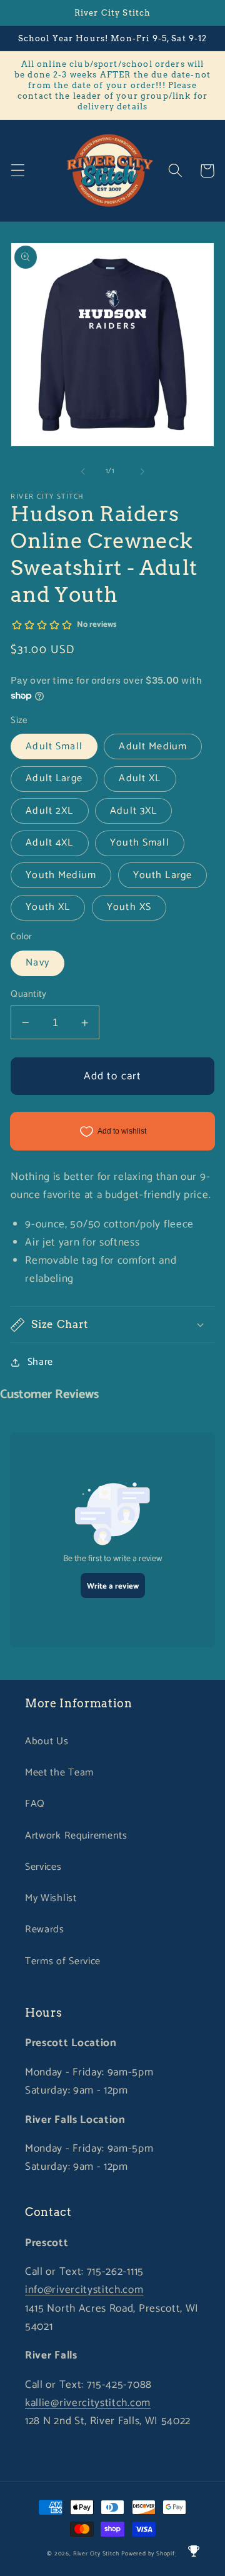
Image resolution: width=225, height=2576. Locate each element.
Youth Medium (61, 875)
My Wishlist (51, 1898)
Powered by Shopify (150, 2554)
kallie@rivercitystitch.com (88, 2403)
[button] (18, 171)
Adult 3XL (133, 811)
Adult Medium (153, 746)
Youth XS (129, 907)
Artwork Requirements (76, 1836)
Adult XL (140, 778)
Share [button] (40, 1362)
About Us (47, 1741)
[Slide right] (142, 471)
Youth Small (140, 843)
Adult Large (54, 778)
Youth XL (48, 907)
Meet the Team (59, 1773)
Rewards (45, 1930)
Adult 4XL (49, 843)
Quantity (29, 995)
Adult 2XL (49, 811)
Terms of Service (63, 1961)
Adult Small (54, 746)
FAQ (35, 1804)
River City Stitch (96, 2554)
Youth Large (163, 875)
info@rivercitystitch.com (84, 2290)
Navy (37, 963)
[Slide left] (83, 471)
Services (43, 1867)
